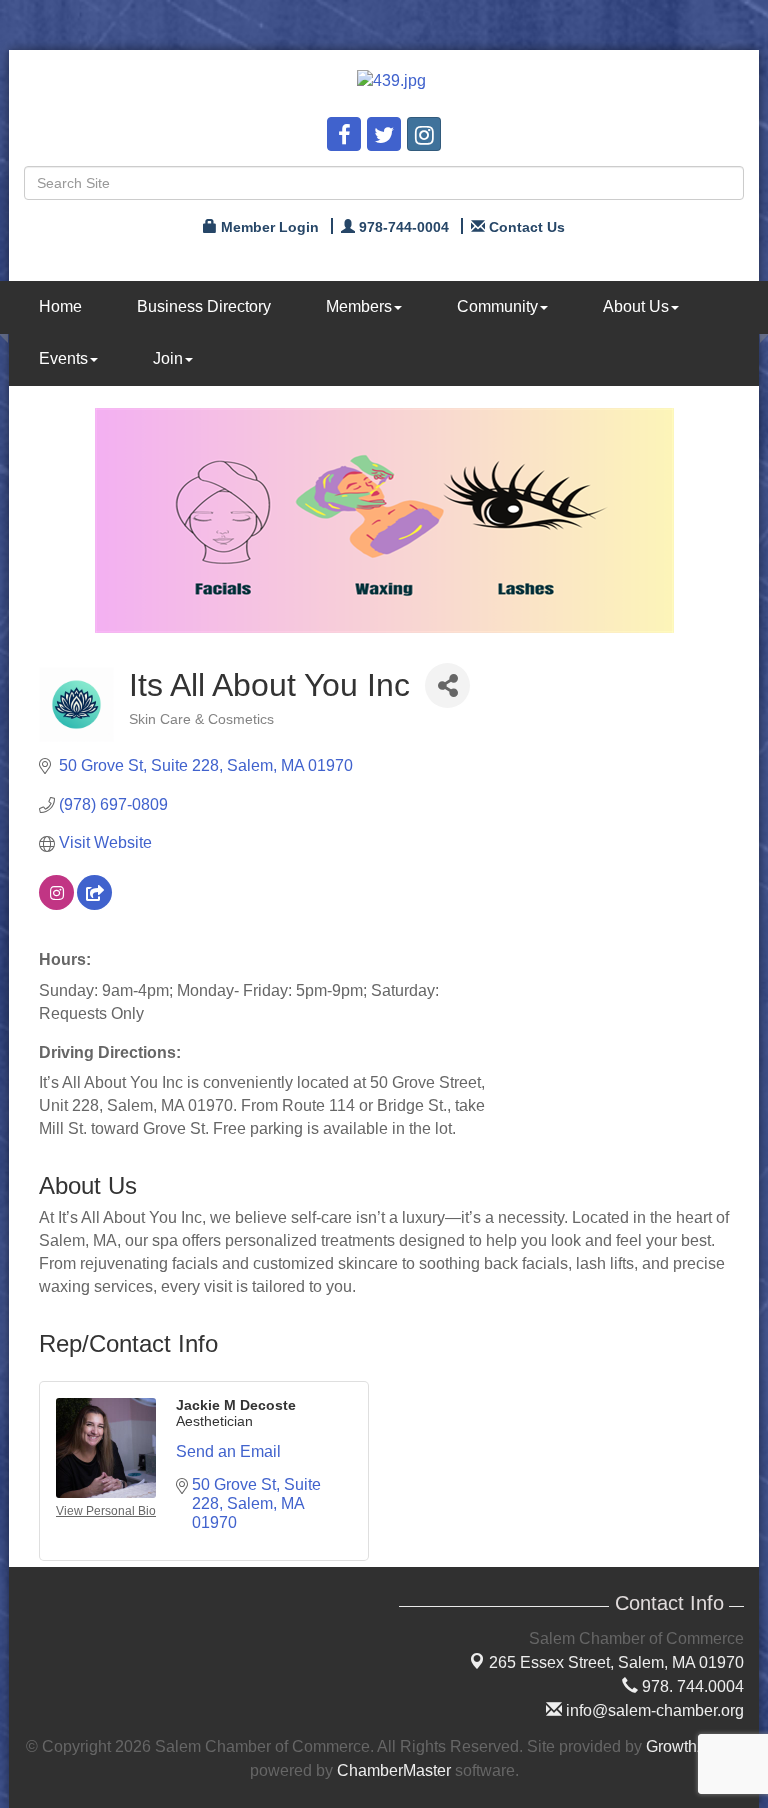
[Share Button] (447, 685)
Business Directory (204, 306)
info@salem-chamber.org (653, 1710)
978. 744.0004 (691, 1686)
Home (60, 306)
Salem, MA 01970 (616, 1662)
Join (168, 358)
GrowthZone (690, 1746)
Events (63, 358)
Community (497, 306)
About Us (636, 306)
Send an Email (228, 1451)
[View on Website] (94, 904)
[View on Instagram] (56, 904)
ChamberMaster (394, 1770)
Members (359, 306)
